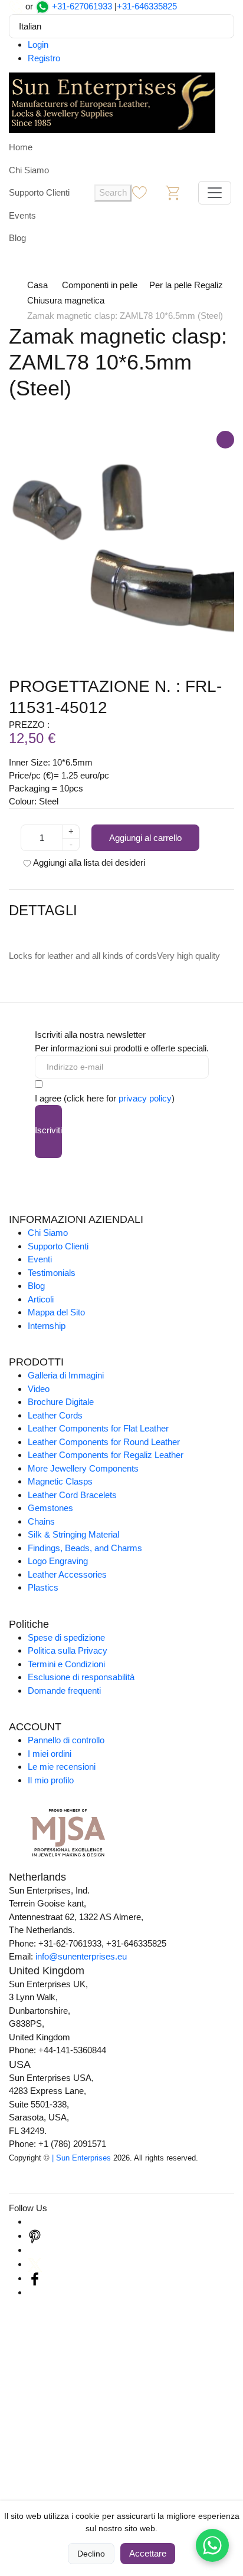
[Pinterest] (35, 2236)
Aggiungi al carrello (145, 838)
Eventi (40, 1259)
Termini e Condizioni (66, 1664)
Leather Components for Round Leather (104, 1442)
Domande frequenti (64, 1691)
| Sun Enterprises (81, 2158)
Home (21, 147)
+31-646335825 (147, 6)
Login (38, 44)
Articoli (41, 1299)
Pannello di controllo (66, 1740)
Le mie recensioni (62, 1767)
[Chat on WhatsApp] (212, 2545)
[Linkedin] (35, 2250)
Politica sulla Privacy (68, 1650)
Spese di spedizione (66, 1637)
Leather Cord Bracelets (72, 1495)
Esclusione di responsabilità (81, 1677)
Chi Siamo (29, 170)
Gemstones (50, 1508)
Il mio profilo (51, 1780)
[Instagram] (35, 2222)
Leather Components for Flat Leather (98, 1428)
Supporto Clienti (39, 192)
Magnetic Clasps (60, 1481)
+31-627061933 (82, 6)
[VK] (35, 2292)
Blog (17, 238)
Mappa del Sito (56, 1312)
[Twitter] (35, 2264)
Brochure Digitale (61, 1402)
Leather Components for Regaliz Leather (106, 1455)
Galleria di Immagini (66, 1375)
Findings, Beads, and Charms (85, 1548)
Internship (47, 1326)
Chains (41, 1521)
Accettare (148, 2553)
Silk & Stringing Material (73, 1534)
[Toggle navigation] (215, 193)
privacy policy (145, 1098)
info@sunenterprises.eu (81, 1956)
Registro (44, 58)
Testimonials (52, 1273)
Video (39, 1389)
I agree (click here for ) (105, 1098)
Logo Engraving (58, 1561)
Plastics (43, 1587)
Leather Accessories (67, 1574)
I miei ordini (50, 1754)
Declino (91, 2554)
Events (22, 215)
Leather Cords (55, 1415)
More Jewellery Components (83, 1468)
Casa (37, 285)
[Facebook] (35, 2278)
